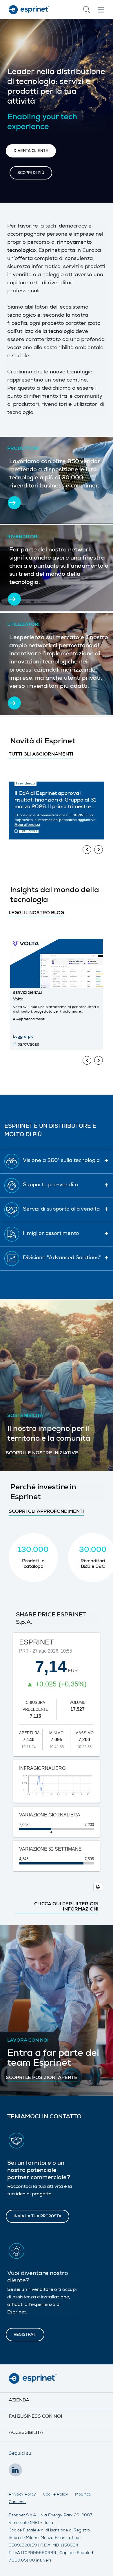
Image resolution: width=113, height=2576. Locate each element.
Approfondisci (27, 825)
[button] (31, 151)
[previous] (87, 850)
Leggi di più (23, 1037)
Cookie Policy (55, 2495)
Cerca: (87, 10)
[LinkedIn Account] (17, 2472)
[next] (99, 850)
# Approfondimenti (29, 1020)
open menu (101, 10)
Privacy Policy (22, 2495)
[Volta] (57, 963)
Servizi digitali (27, 993)
